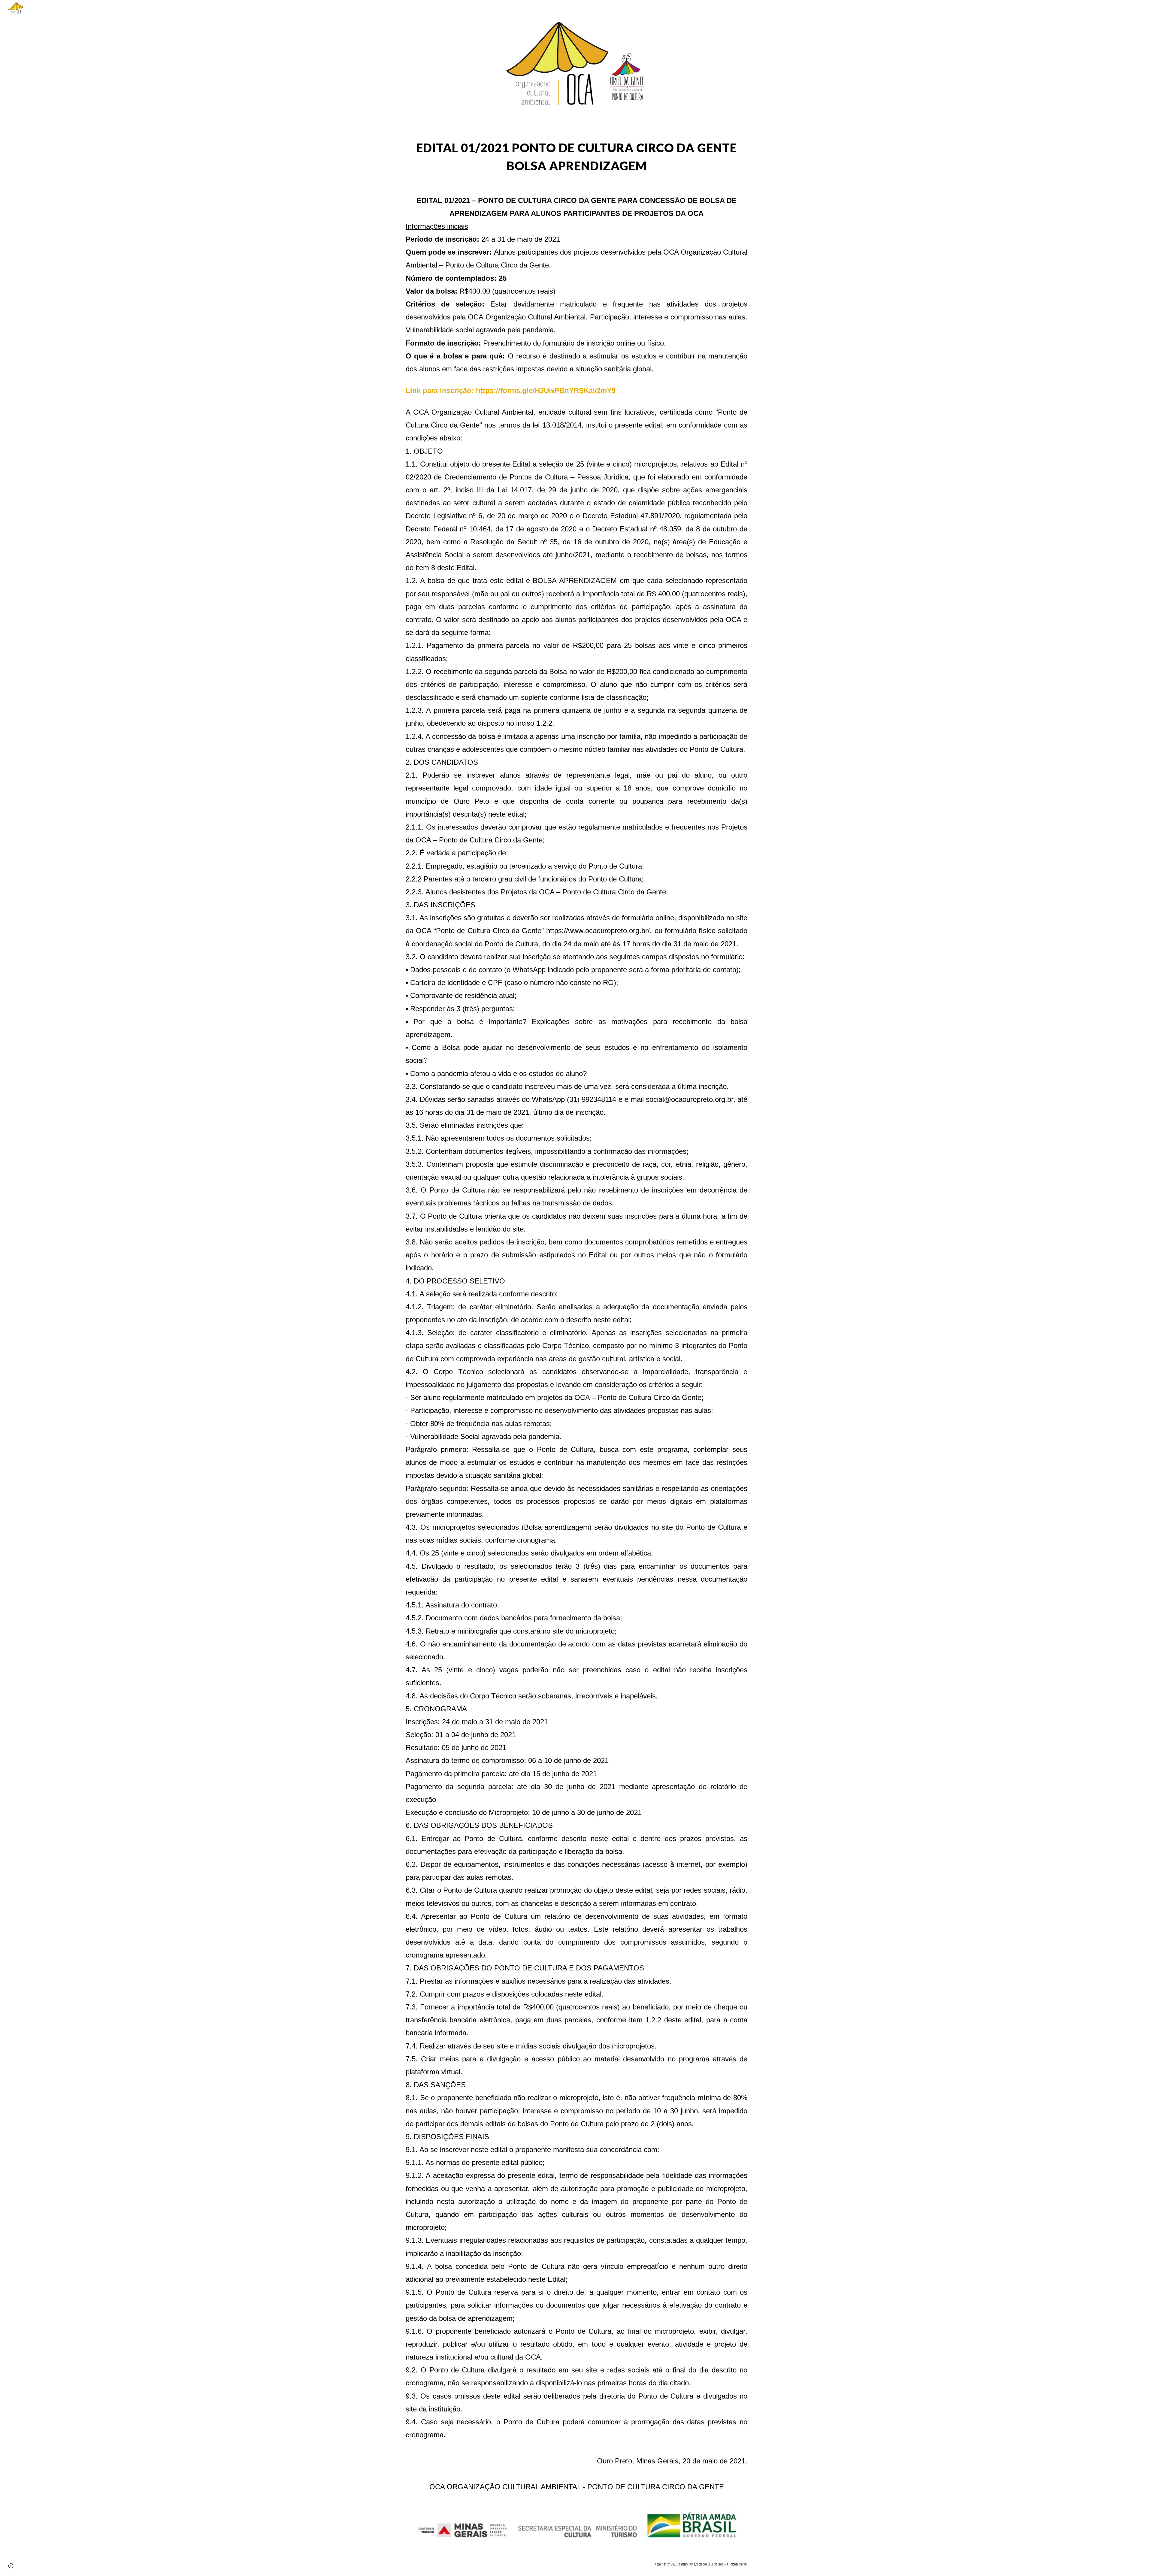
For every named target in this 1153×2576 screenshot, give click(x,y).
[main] (576, 157)
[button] (11, 2566)
